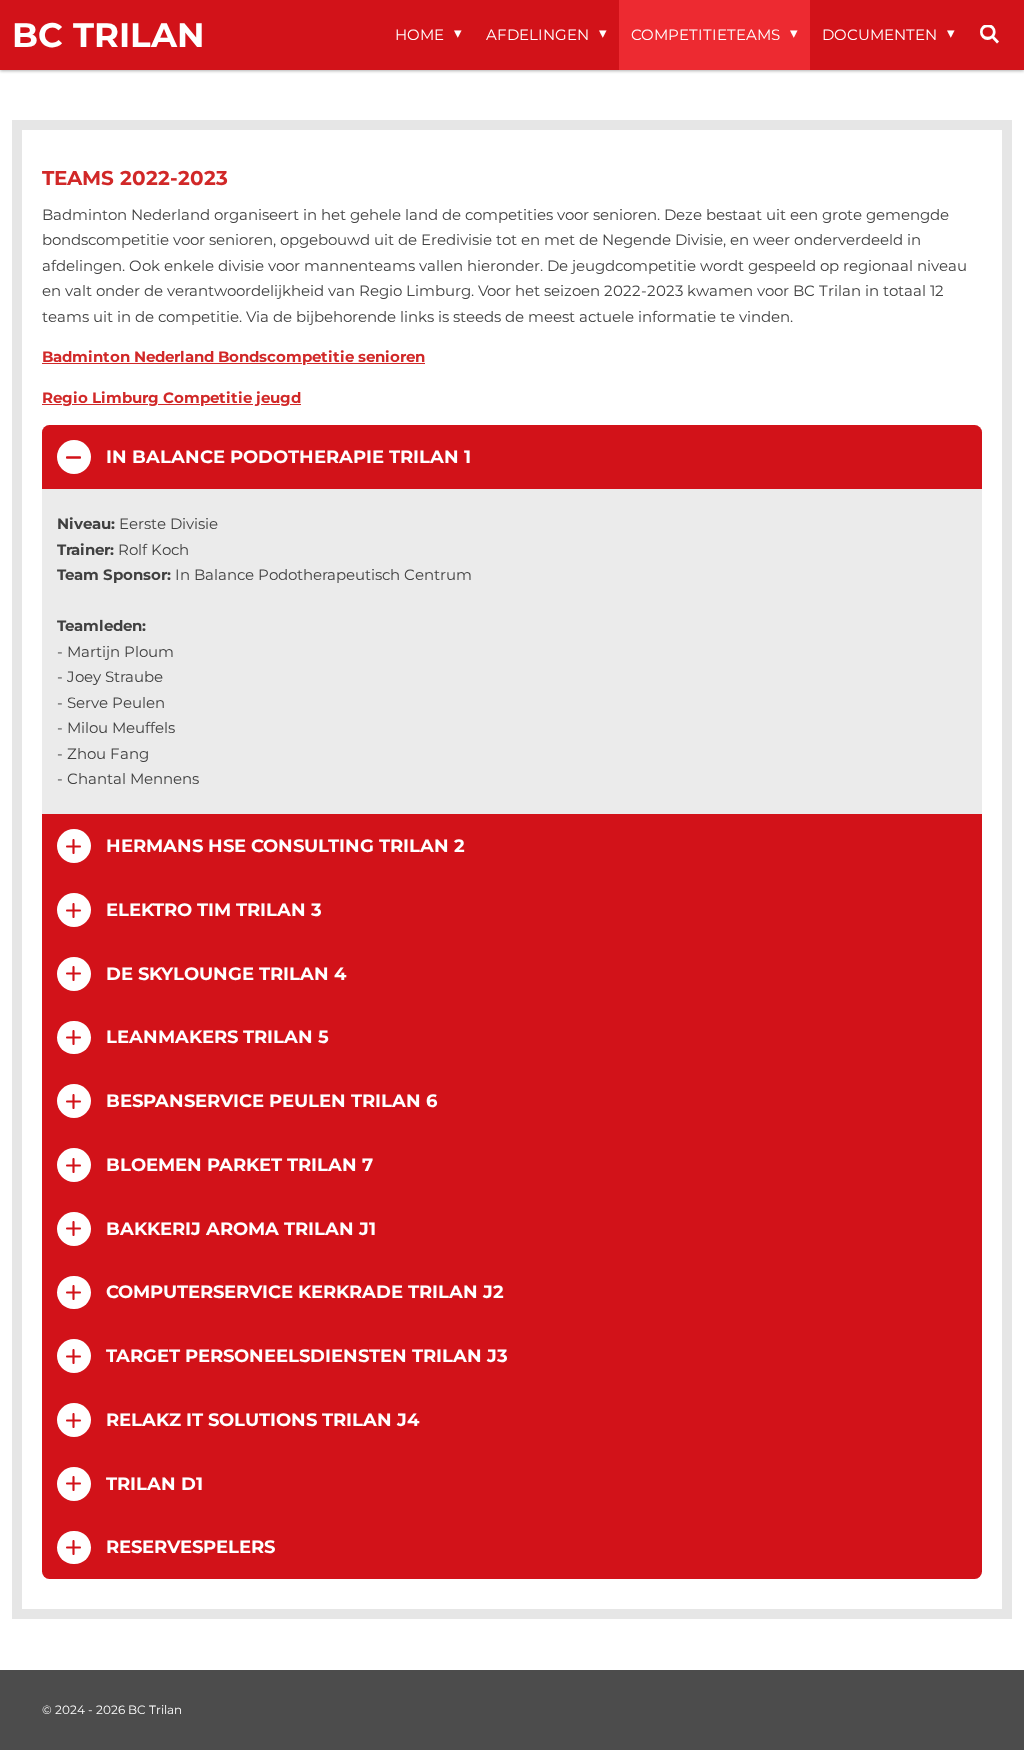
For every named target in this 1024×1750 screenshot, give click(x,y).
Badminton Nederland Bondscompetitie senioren (233, 356)
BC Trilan (108, 35)
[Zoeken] (989, 35)
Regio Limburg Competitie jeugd (171, 397)
